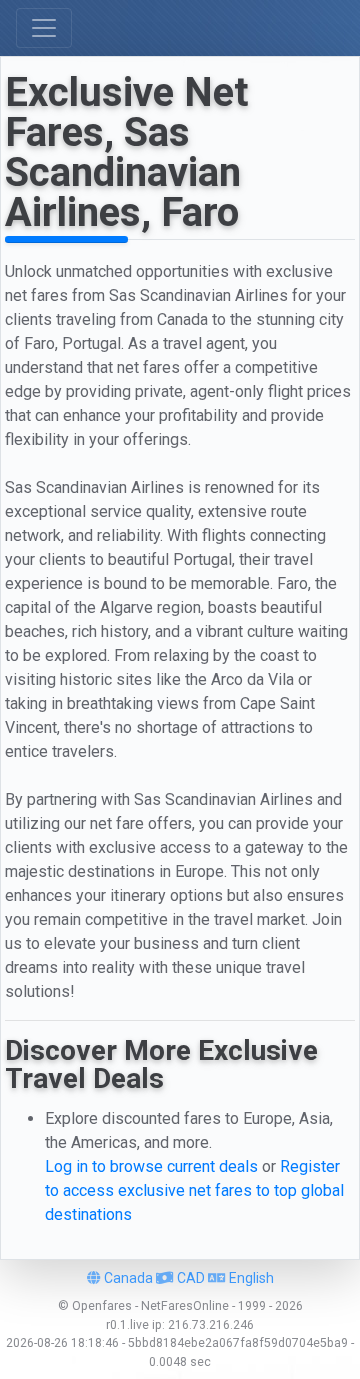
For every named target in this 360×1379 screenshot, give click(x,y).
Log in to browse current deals (151, 1166)
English (250, 1278)
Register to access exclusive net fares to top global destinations (194, 1190)
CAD (189, 1278)
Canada (127, 1278)
